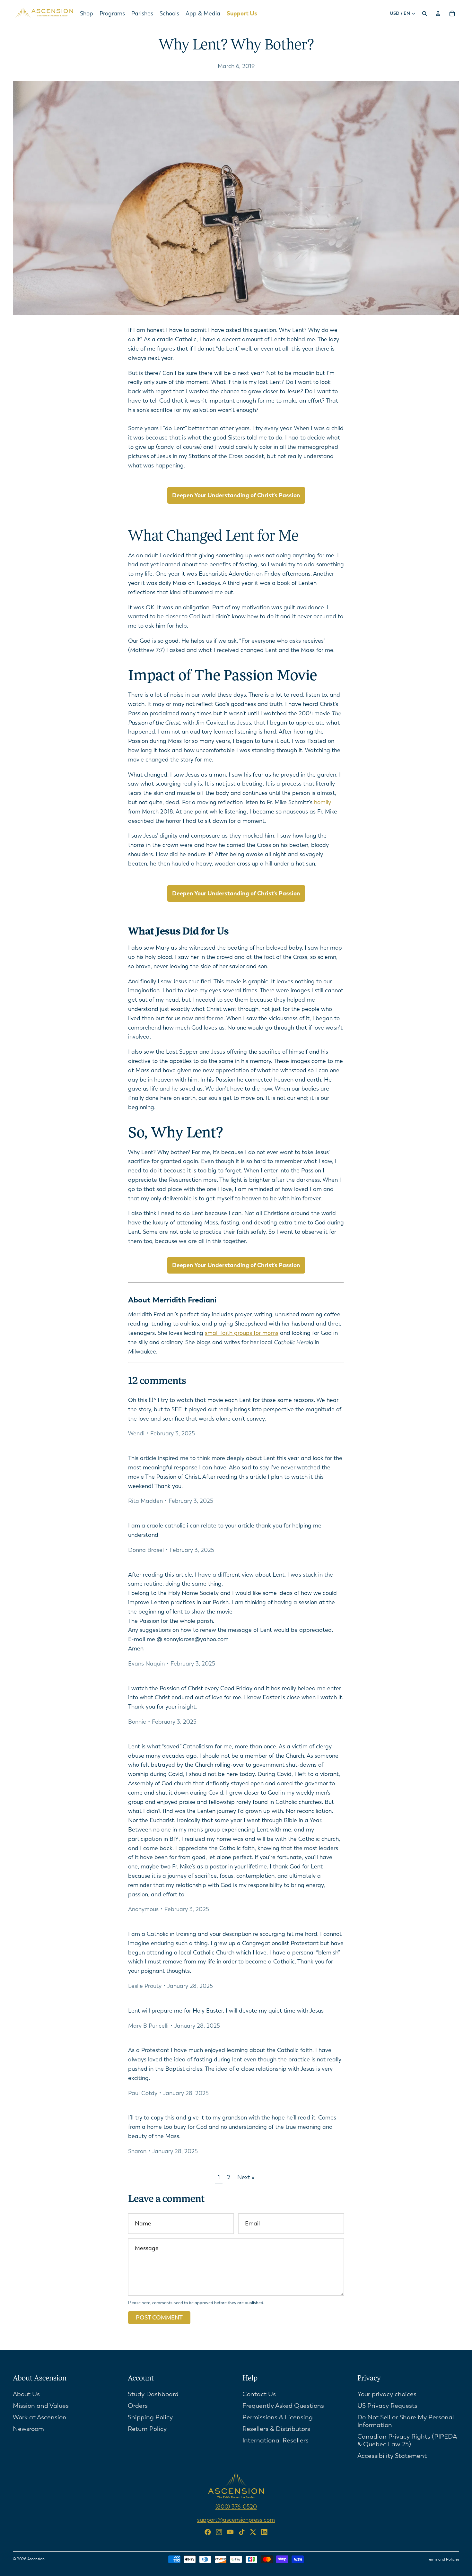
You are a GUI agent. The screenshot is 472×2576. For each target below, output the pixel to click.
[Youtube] (230, 2532)
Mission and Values (41, 2405)
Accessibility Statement (392, 2455)
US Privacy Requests (387, 2405)
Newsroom (28, 2428)
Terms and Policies (443, 2559)
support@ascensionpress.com (236, 2519)
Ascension (36, 2559)
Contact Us (259, 2394)
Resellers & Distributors (276, 2428)
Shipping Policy (150, 2417)
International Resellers (275, 2440)
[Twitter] (253, 2532)
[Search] (424, 13)
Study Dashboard (153, 2394)
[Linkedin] (264, 2532)
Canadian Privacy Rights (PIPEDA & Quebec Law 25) (407, 2440)
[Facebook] (208, 2532)
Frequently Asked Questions (283, 2405)
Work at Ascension (40, 2417)
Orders (138, 2405)
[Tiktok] (242, 2532)
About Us (26, 2394)
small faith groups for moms (242, 1333)
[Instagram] (219, 2532)
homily (323, 802)
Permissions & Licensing (278, 2417)
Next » (246, 2177)
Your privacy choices (387, 2394)
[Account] (438, 13)
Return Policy (147, 2428)
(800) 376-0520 (236, 2506)
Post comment (159, 2318)
